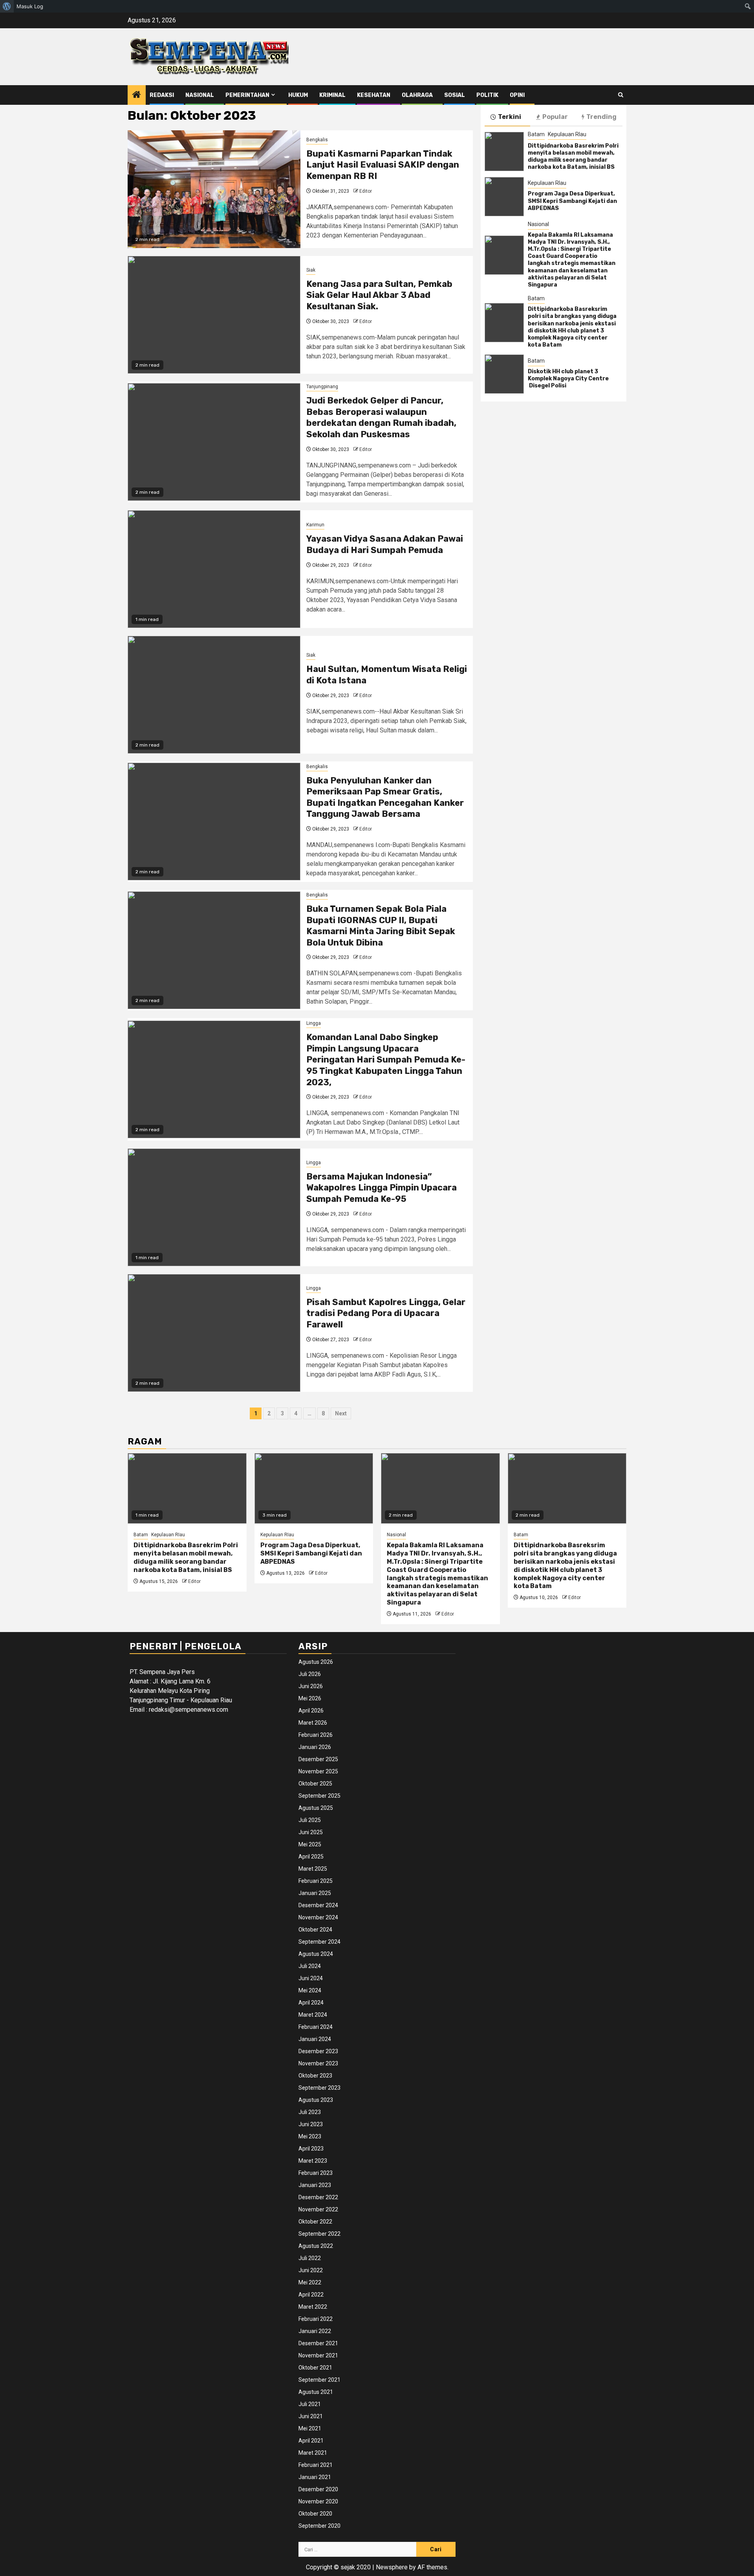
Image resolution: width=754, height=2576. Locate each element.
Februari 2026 (316, 1735)
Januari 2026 (315, 1747)
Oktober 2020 (315, 2514)
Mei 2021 (310, 2428)
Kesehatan (374, 95)
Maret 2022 (313, 2307)
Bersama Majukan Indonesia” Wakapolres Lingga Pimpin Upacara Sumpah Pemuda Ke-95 (382, 1188)
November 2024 (318, 1917)
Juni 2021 (311, 2416)
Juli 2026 (310, 1674)
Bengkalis (317, 140)
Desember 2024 (318, 1905)
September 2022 (319, 2234)
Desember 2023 (318, 2051)
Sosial (455, 95)
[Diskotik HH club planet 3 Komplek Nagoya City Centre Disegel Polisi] (504, 374)
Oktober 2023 (315, 2076)
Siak (311, 270)
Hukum (298, 95)
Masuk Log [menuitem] (30, 6)
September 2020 (319, 2526)
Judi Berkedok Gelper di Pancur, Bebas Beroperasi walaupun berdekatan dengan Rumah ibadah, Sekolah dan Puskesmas (381, 417)
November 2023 (318, 2063)
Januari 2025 (315, 1893)
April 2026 (311, 1711)
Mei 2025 (310, 1844)
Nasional (200, 95)
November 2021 (318, 2355)
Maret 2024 (313, 2015)
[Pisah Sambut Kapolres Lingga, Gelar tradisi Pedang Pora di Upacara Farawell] (214, 1333)
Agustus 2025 (316, 1808)
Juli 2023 (310, 2112)
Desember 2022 (318, 2197)
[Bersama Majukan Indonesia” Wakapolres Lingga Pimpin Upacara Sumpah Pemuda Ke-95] (214, 1207)
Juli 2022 (310, 2258)
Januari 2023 (315, 2185)
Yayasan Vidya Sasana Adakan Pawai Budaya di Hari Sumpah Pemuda (385, 544)
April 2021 (311, 2441)
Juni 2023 (311, 2124)
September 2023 (319, 2088)
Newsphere (392, 2567)
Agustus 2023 (316, 2100)
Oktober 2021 (315, 2368)
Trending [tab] (601, 117)
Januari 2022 (315, 2331)
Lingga (314, 1023)
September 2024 (319, 1942)
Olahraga (417, 95)
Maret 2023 (313, 2161)
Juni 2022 (311, 2270)
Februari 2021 (316, 2465)
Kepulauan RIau (567, 134)
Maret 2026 (313, 1723)
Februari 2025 (316, 1881)
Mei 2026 (310, 1698)
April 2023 (311, 2149)
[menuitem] (7, 6)
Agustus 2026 (316, 1662)
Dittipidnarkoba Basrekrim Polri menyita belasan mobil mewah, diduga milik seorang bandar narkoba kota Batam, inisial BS (573, 157)
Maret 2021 (313, 2453)
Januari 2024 (315, 2039)
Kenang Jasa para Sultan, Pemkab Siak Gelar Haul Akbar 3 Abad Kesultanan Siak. (379, 295)
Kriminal (332, 95)
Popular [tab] (555, 117)
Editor (366, 191)
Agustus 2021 (316, 2392)
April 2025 (311, 1857)
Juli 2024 (310, 1966)
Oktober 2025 (315, 1784)
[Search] (621, 95)
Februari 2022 (316, 2319)
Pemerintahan (247, 95)
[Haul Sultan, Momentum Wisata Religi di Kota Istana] (214, 695)
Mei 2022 (310, 2282)
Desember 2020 (318, 2489)
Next (341, 1413)
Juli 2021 (310, 2404)
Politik (487, 95)
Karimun (315, 525)
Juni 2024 (311, 1978)
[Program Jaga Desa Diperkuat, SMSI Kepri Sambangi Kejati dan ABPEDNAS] (504, 197)
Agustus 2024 (316, 1954)
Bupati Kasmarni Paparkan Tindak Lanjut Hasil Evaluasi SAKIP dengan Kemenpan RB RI (383, 165)
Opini (517, 95)
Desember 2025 (318, 1759)
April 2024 (311, 2003)
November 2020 (318, 2501)
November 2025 (318, 1771)
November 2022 (318, 2209)
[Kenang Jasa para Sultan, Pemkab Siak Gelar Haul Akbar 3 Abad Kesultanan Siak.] (214, 315)
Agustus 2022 (316, 2246)
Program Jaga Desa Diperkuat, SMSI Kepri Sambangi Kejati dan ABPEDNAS (572, 201)
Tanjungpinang (322, 387)
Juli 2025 (310, 1820)
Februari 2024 (316, 2027)
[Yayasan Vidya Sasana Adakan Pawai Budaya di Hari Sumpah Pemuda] (214, 569)
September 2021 (319, 2380)
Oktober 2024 (315, 1930)
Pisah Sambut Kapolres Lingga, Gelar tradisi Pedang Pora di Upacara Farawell (386, 1313)
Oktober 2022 (315, 2222)
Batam (536, 134)
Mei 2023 (310, 2136)
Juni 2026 (311, 1686)
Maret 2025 (313, 1869)
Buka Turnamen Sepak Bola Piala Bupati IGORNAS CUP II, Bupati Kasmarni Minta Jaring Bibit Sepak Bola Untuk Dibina (381, 926)
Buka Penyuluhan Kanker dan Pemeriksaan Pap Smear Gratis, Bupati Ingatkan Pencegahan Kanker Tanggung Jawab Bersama (385, 797)
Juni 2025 (311, 1832)
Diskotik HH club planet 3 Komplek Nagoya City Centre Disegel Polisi (569, 379)
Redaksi (162, 95)
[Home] (137, 95)
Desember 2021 (318, 2343)
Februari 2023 (316, 2173)
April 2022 (311, 2295)
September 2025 (319, 1796)
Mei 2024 (310, 1990)
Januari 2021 (315, 2477)
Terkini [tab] (510, 117)
